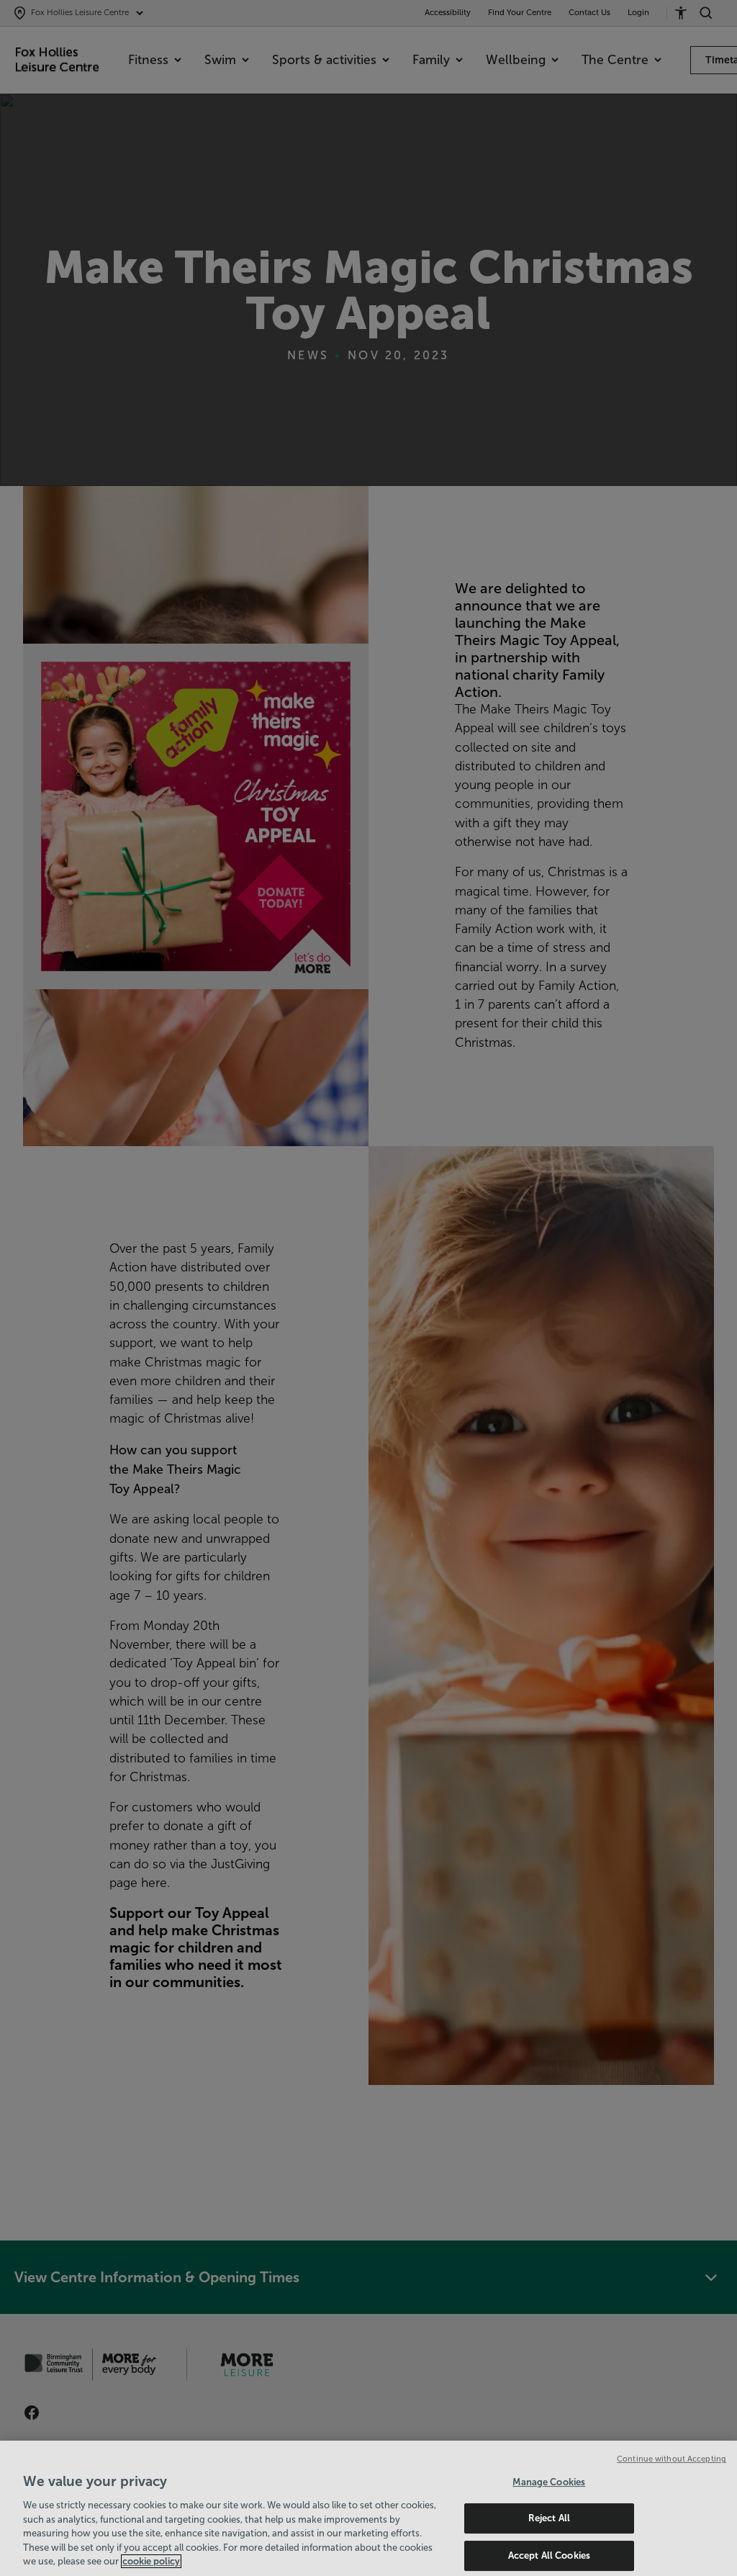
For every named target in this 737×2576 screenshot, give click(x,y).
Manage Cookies (549, 2482)
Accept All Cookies (549, 2555)
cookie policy (151, 2561)
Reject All (549, 2518)
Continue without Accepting (672, 2459)
